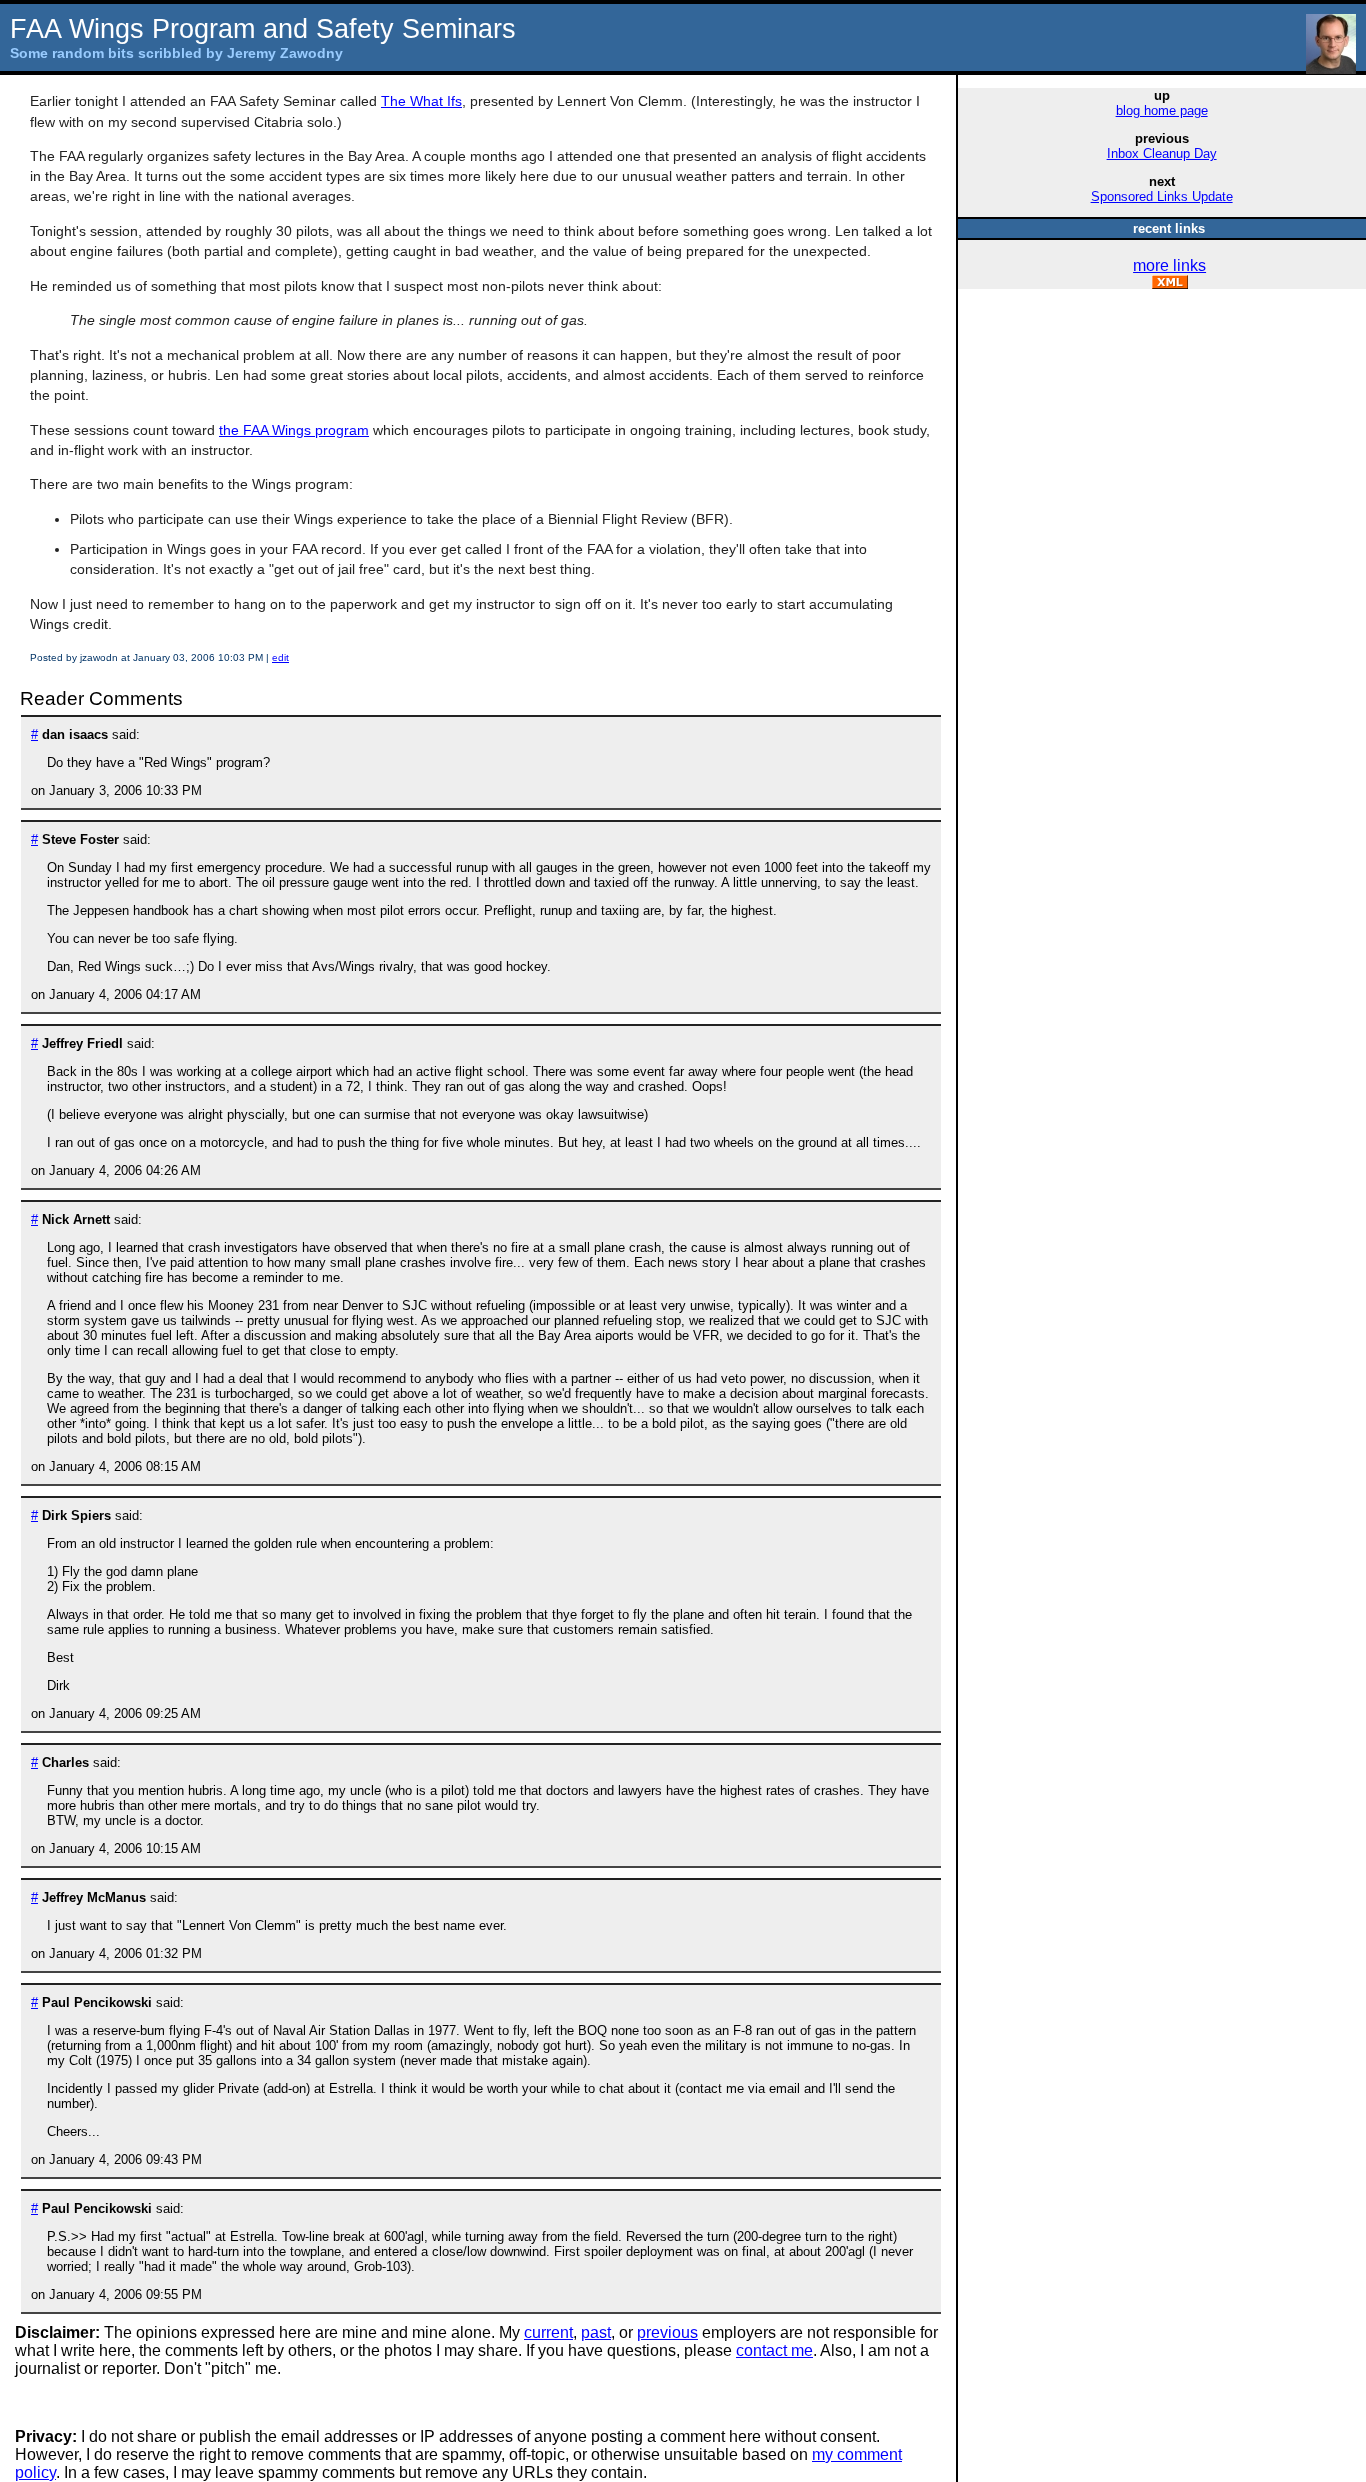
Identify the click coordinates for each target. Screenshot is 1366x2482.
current (548, 2332)
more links (1169, 265)
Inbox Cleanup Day (1162, 153)
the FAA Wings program (294, 430)
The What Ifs (421, 101)
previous (667, 2332)
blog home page (1162, 110)
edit (280, 657)
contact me (774, 2350)
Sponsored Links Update (1162, 196)
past (596, 2332)
